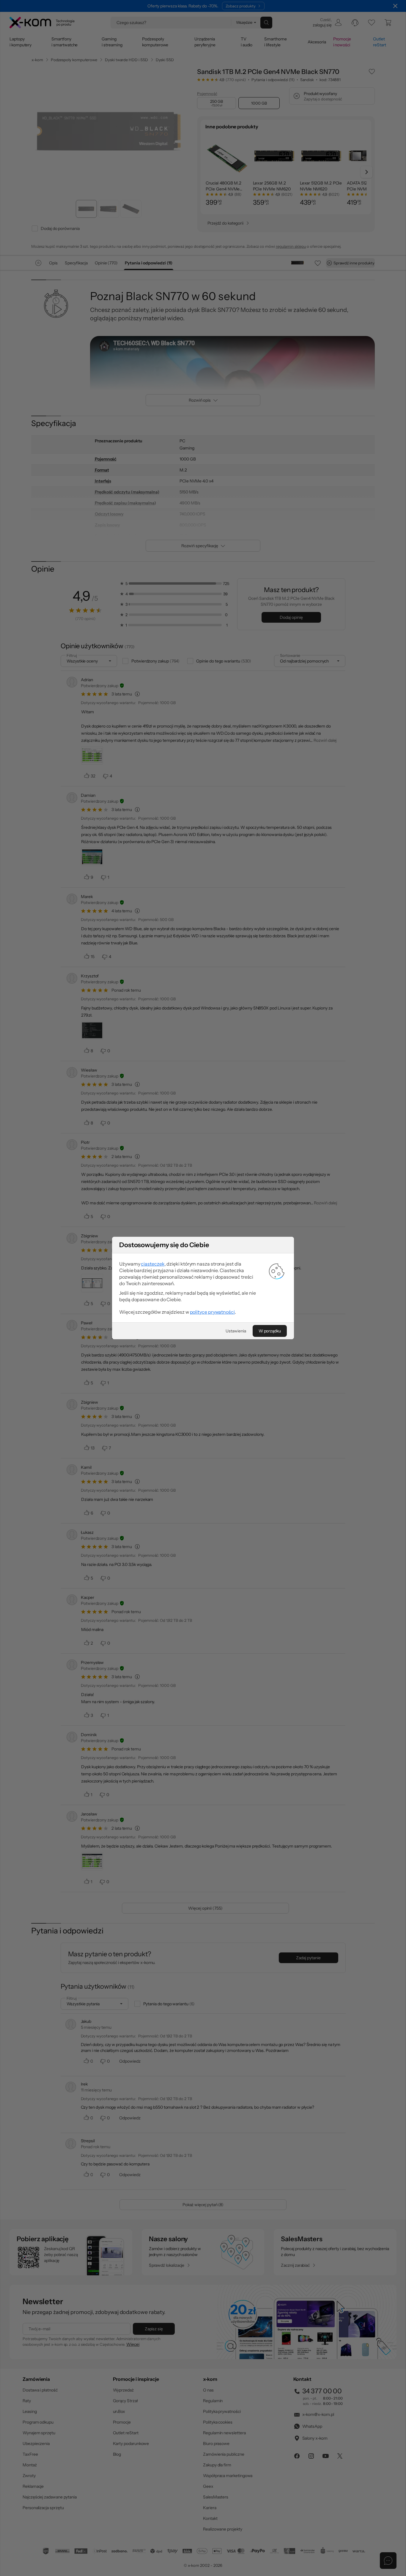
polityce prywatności (212, 1312)
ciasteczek (153, 1264)
